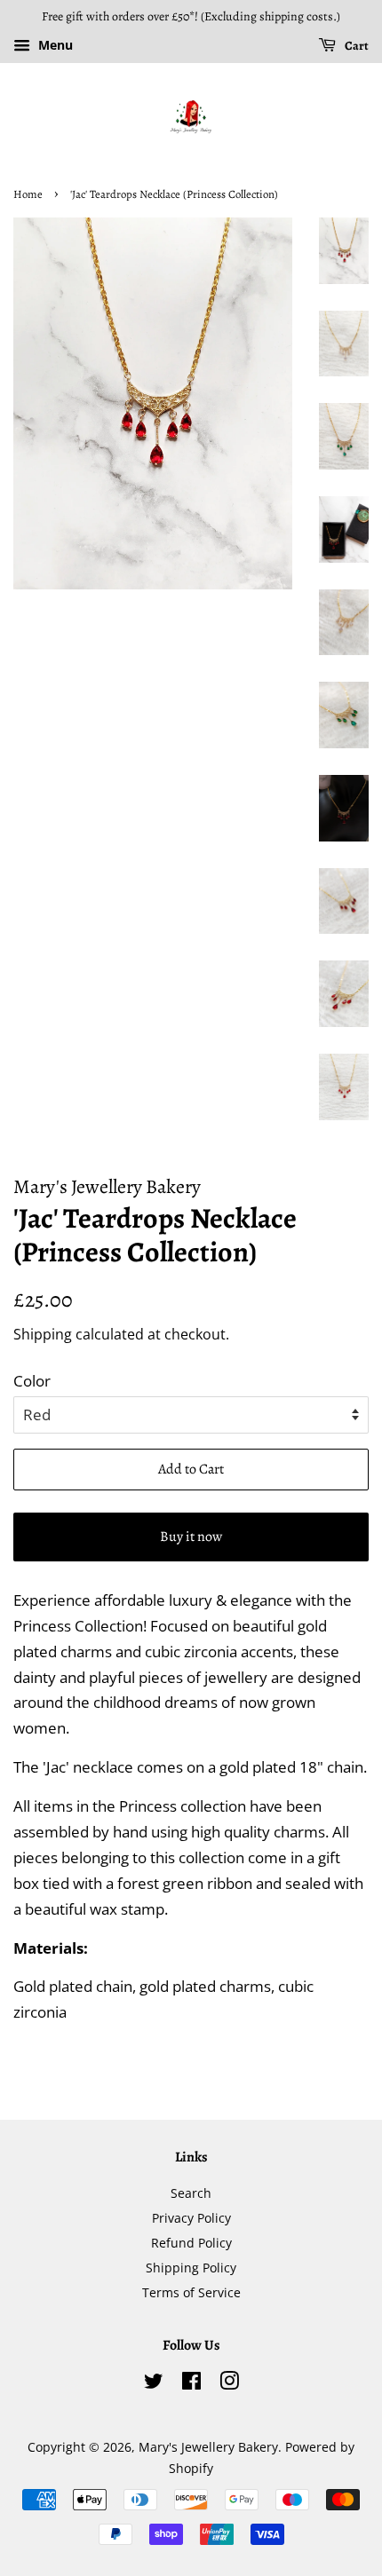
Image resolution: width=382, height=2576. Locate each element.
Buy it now (191, 1537)
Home (28, 194)
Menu (54, 45)
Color (32, 1381)
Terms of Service (191, 2292)
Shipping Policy (191, 2268)
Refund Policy (191, 2243)
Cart (356, 46)
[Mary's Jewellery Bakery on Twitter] (154, 2384)
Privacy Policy (191, 2218)
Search (191, 2193)
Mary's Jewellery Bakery (208, 2447)
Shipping (43, 1334)
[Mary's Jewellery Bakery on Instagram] (229, 2384)
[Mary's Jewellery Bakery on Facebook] (191, 2384)
